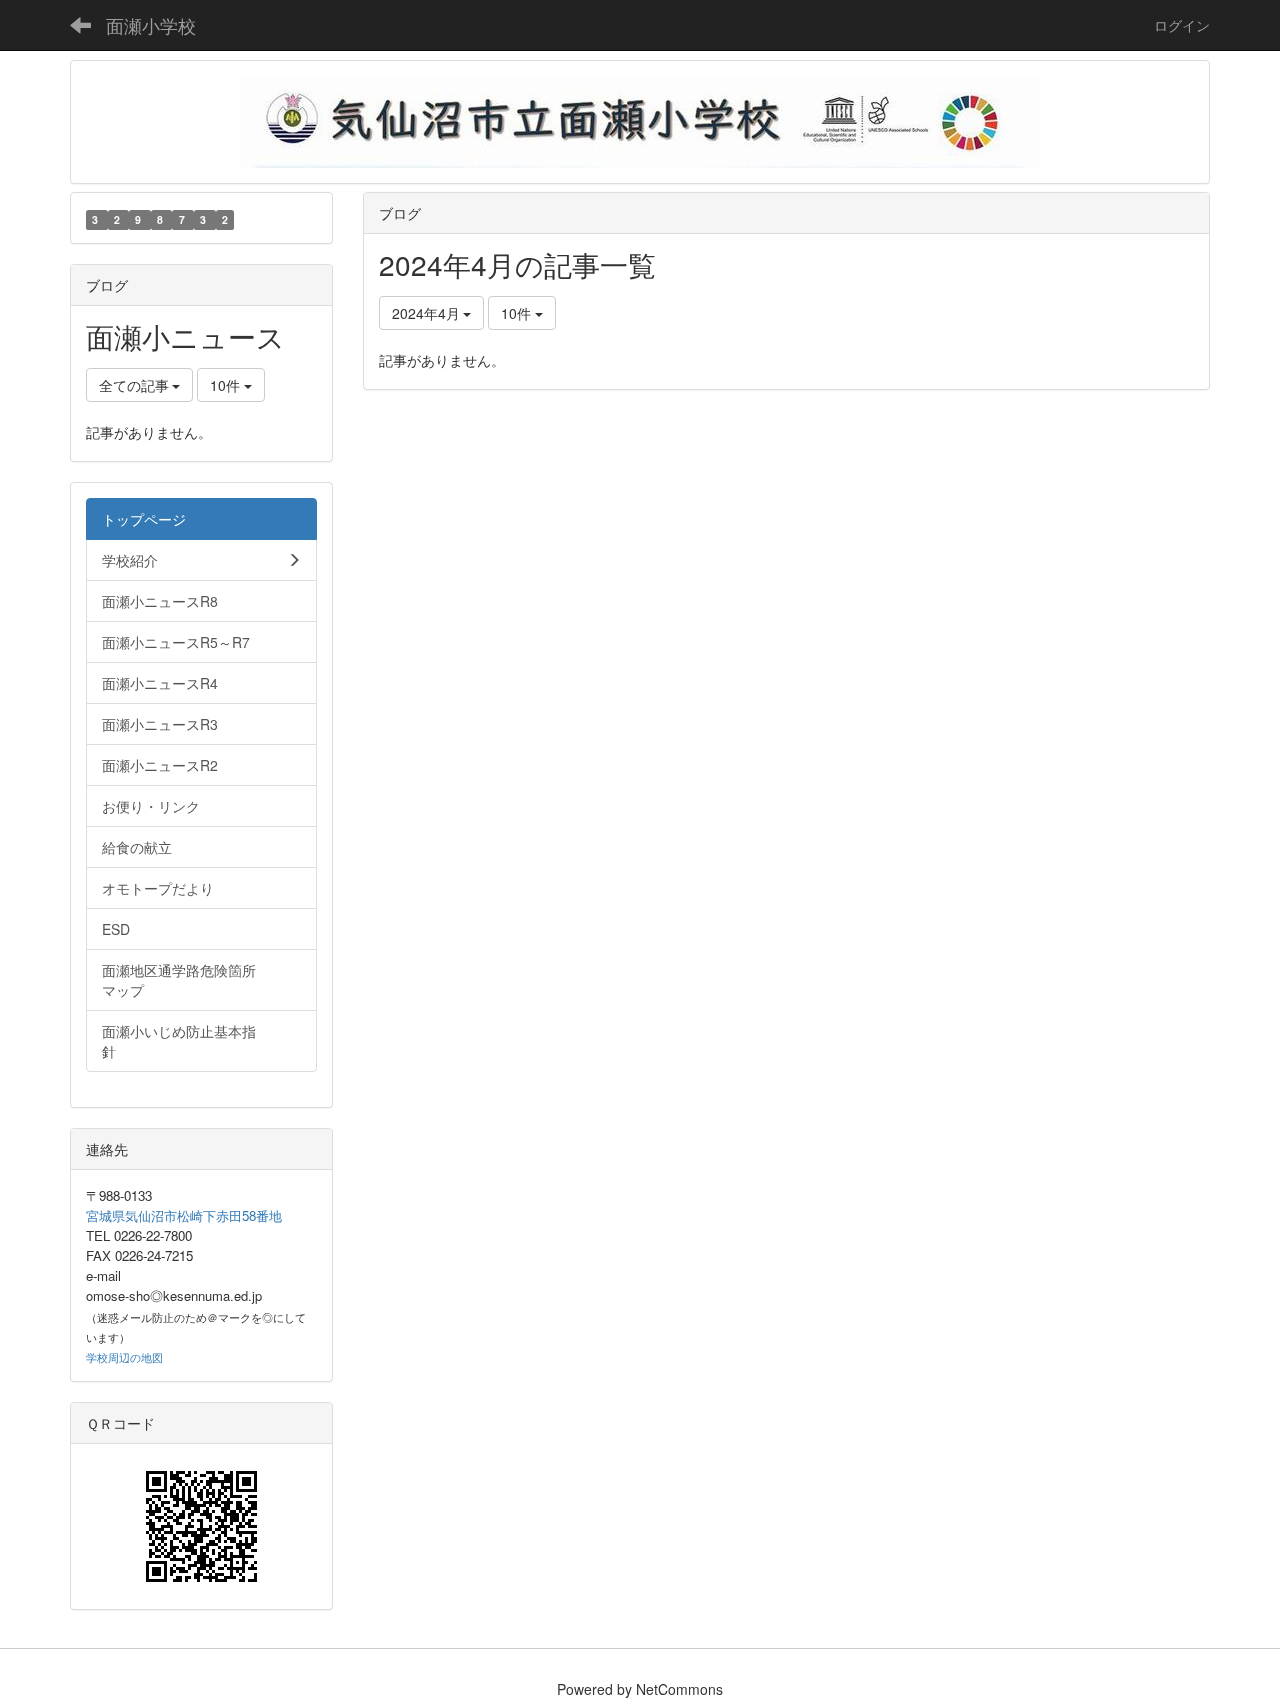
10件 (518, 313)
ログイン (1182, 25)
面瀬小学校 (151, 25)
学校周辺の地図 (124, 1357)
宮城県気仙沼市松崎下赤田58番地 (184, 1215)
